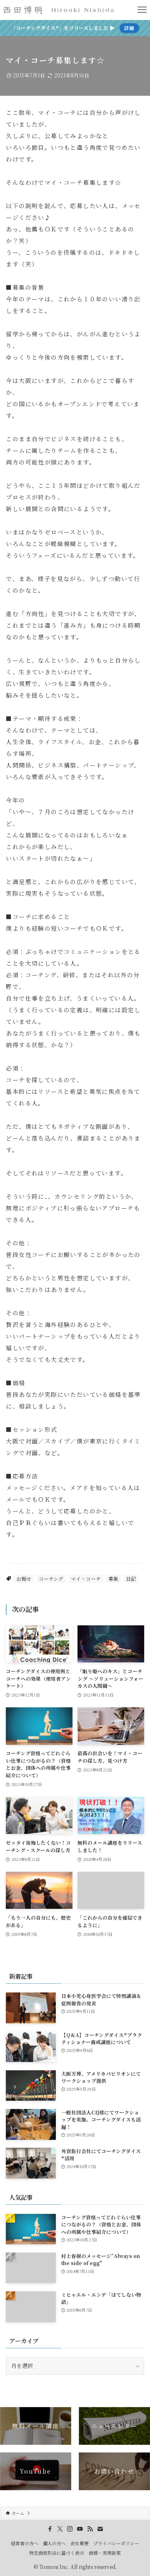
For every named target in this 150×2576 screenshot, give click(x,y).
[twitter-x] (60, 2529)
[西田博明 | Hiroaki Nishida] (59, 10)
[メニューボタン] (142, 10)
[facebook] (50, 2529)
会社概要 (80, 2543)
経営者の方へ (25, 2543)
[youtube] (80, 2529)
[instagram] (70, 2529)
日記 (131, 1579)
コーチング (51, 1579)
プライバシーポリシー (116, 2543)
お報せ (24, 1579)
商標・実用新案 (105, 2553)
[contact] (100, 2529)
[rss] (90, 2529)
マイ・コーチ (86, 1579)
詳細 (129, 28)
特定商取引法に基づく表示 (57, 2553)
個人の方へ (54, 2543)
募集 (113, 1579)
